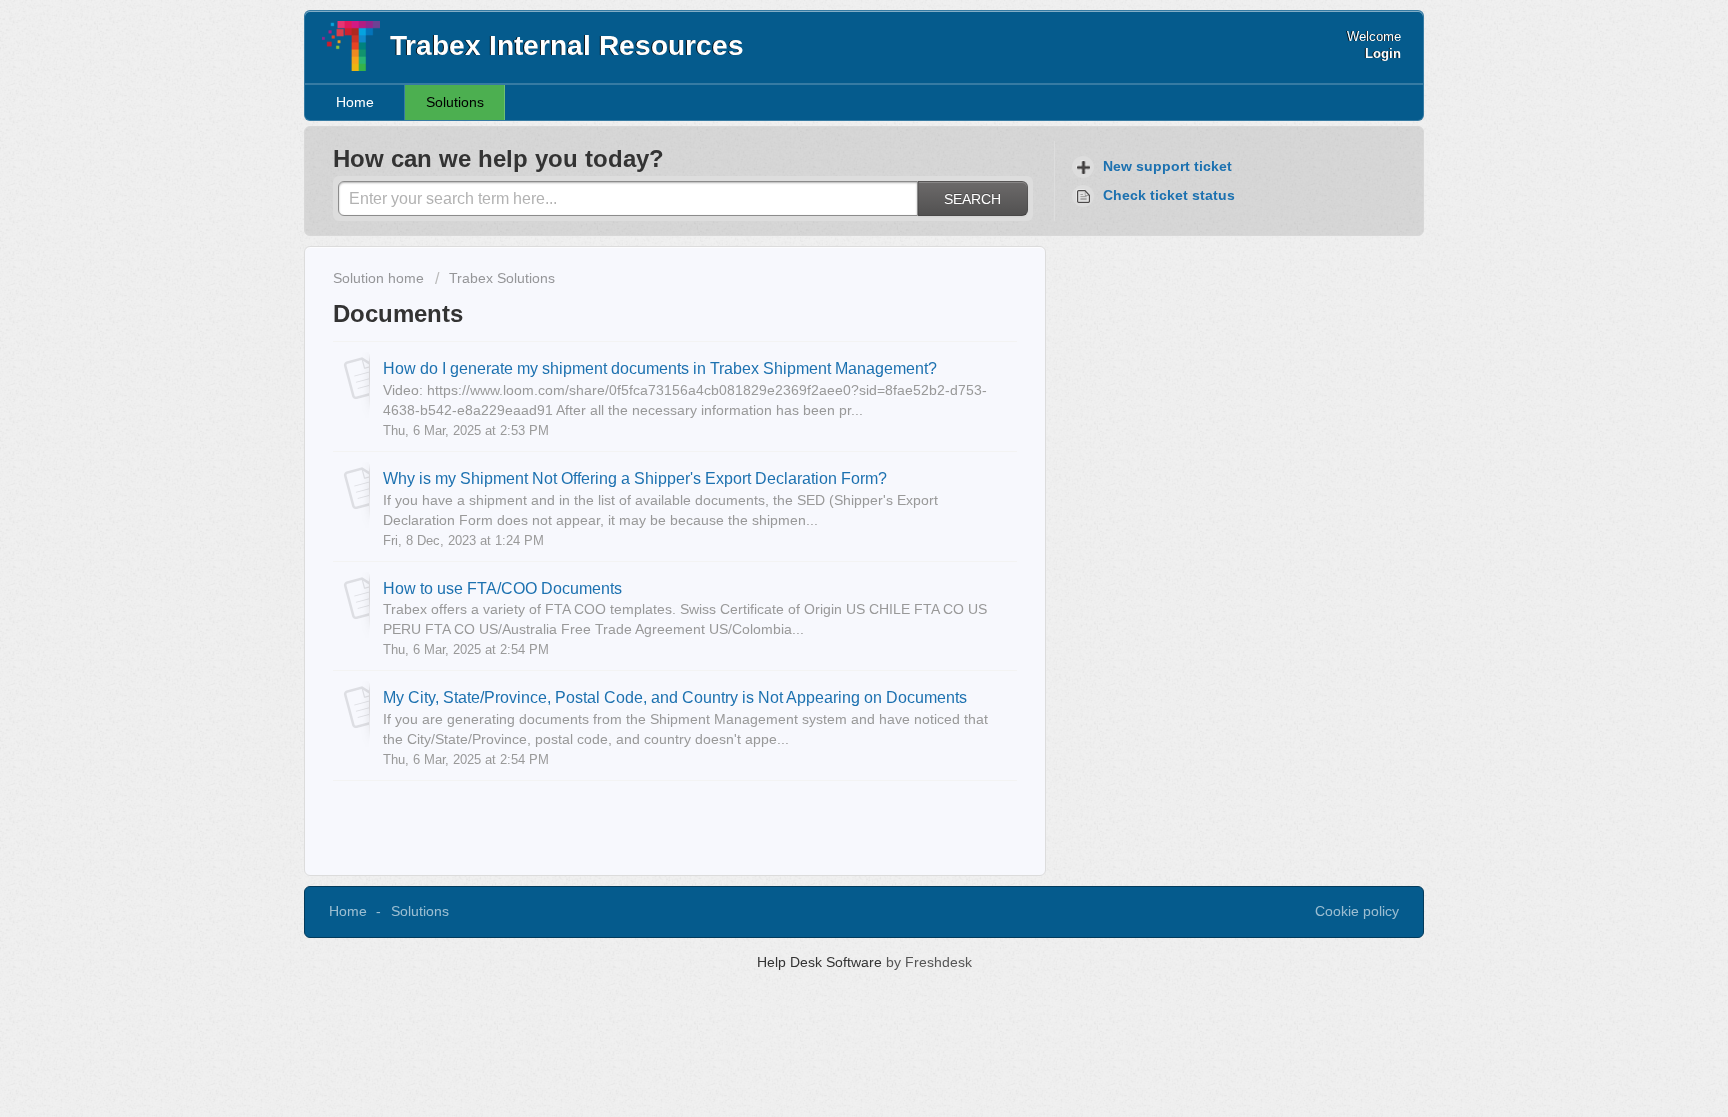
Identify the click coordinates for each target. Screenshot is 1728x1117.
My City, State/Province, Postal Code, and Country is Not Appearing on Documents (675, 697)
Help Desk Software (821, 962)
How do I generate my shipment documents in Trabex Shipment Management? (660, 368)
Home (355, 102)
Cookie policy (1357, 911)
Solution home (380, 278)
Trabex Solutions (502, 278)
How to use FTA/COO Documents (502, 588)
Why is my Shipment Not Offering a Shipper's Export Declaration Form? (635, 478)
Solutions (455, 102)
